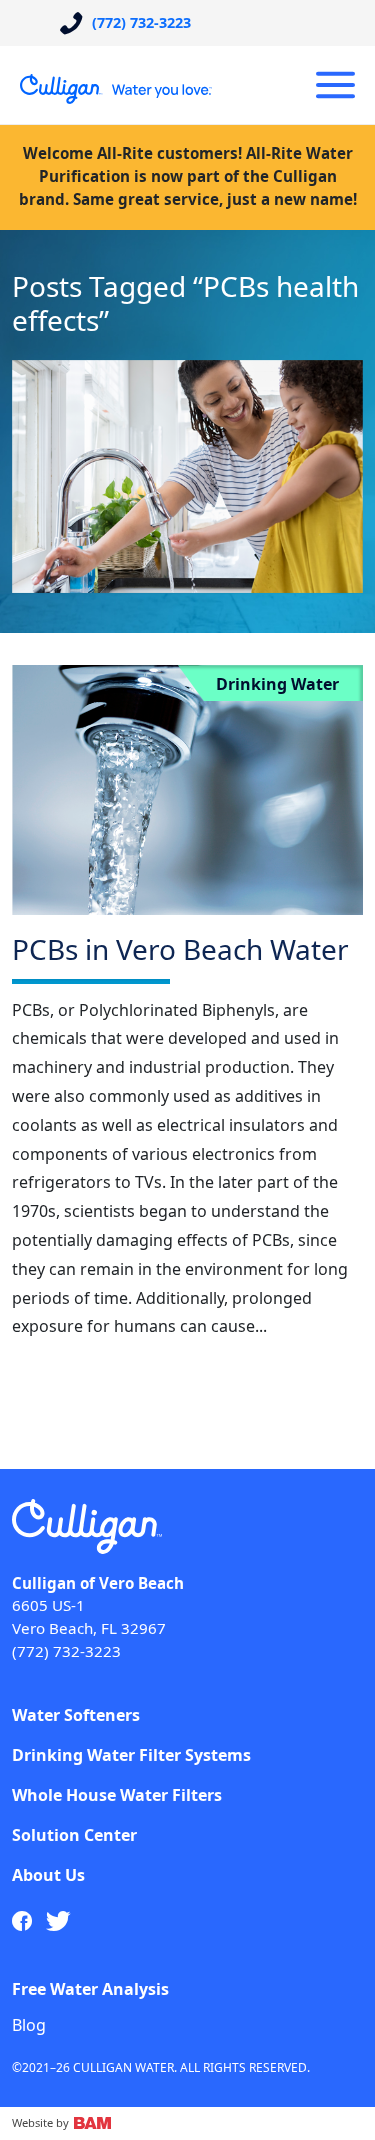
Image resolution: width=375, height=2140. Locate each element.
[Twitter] (58, 1921)
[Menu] (335, 85)
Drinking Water (277, 684)
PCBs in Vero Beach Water (180, 949)
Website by (42, 2122)
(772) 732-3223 (66, 1651)
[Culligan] (116, 89)
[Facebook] (22, 1921)
